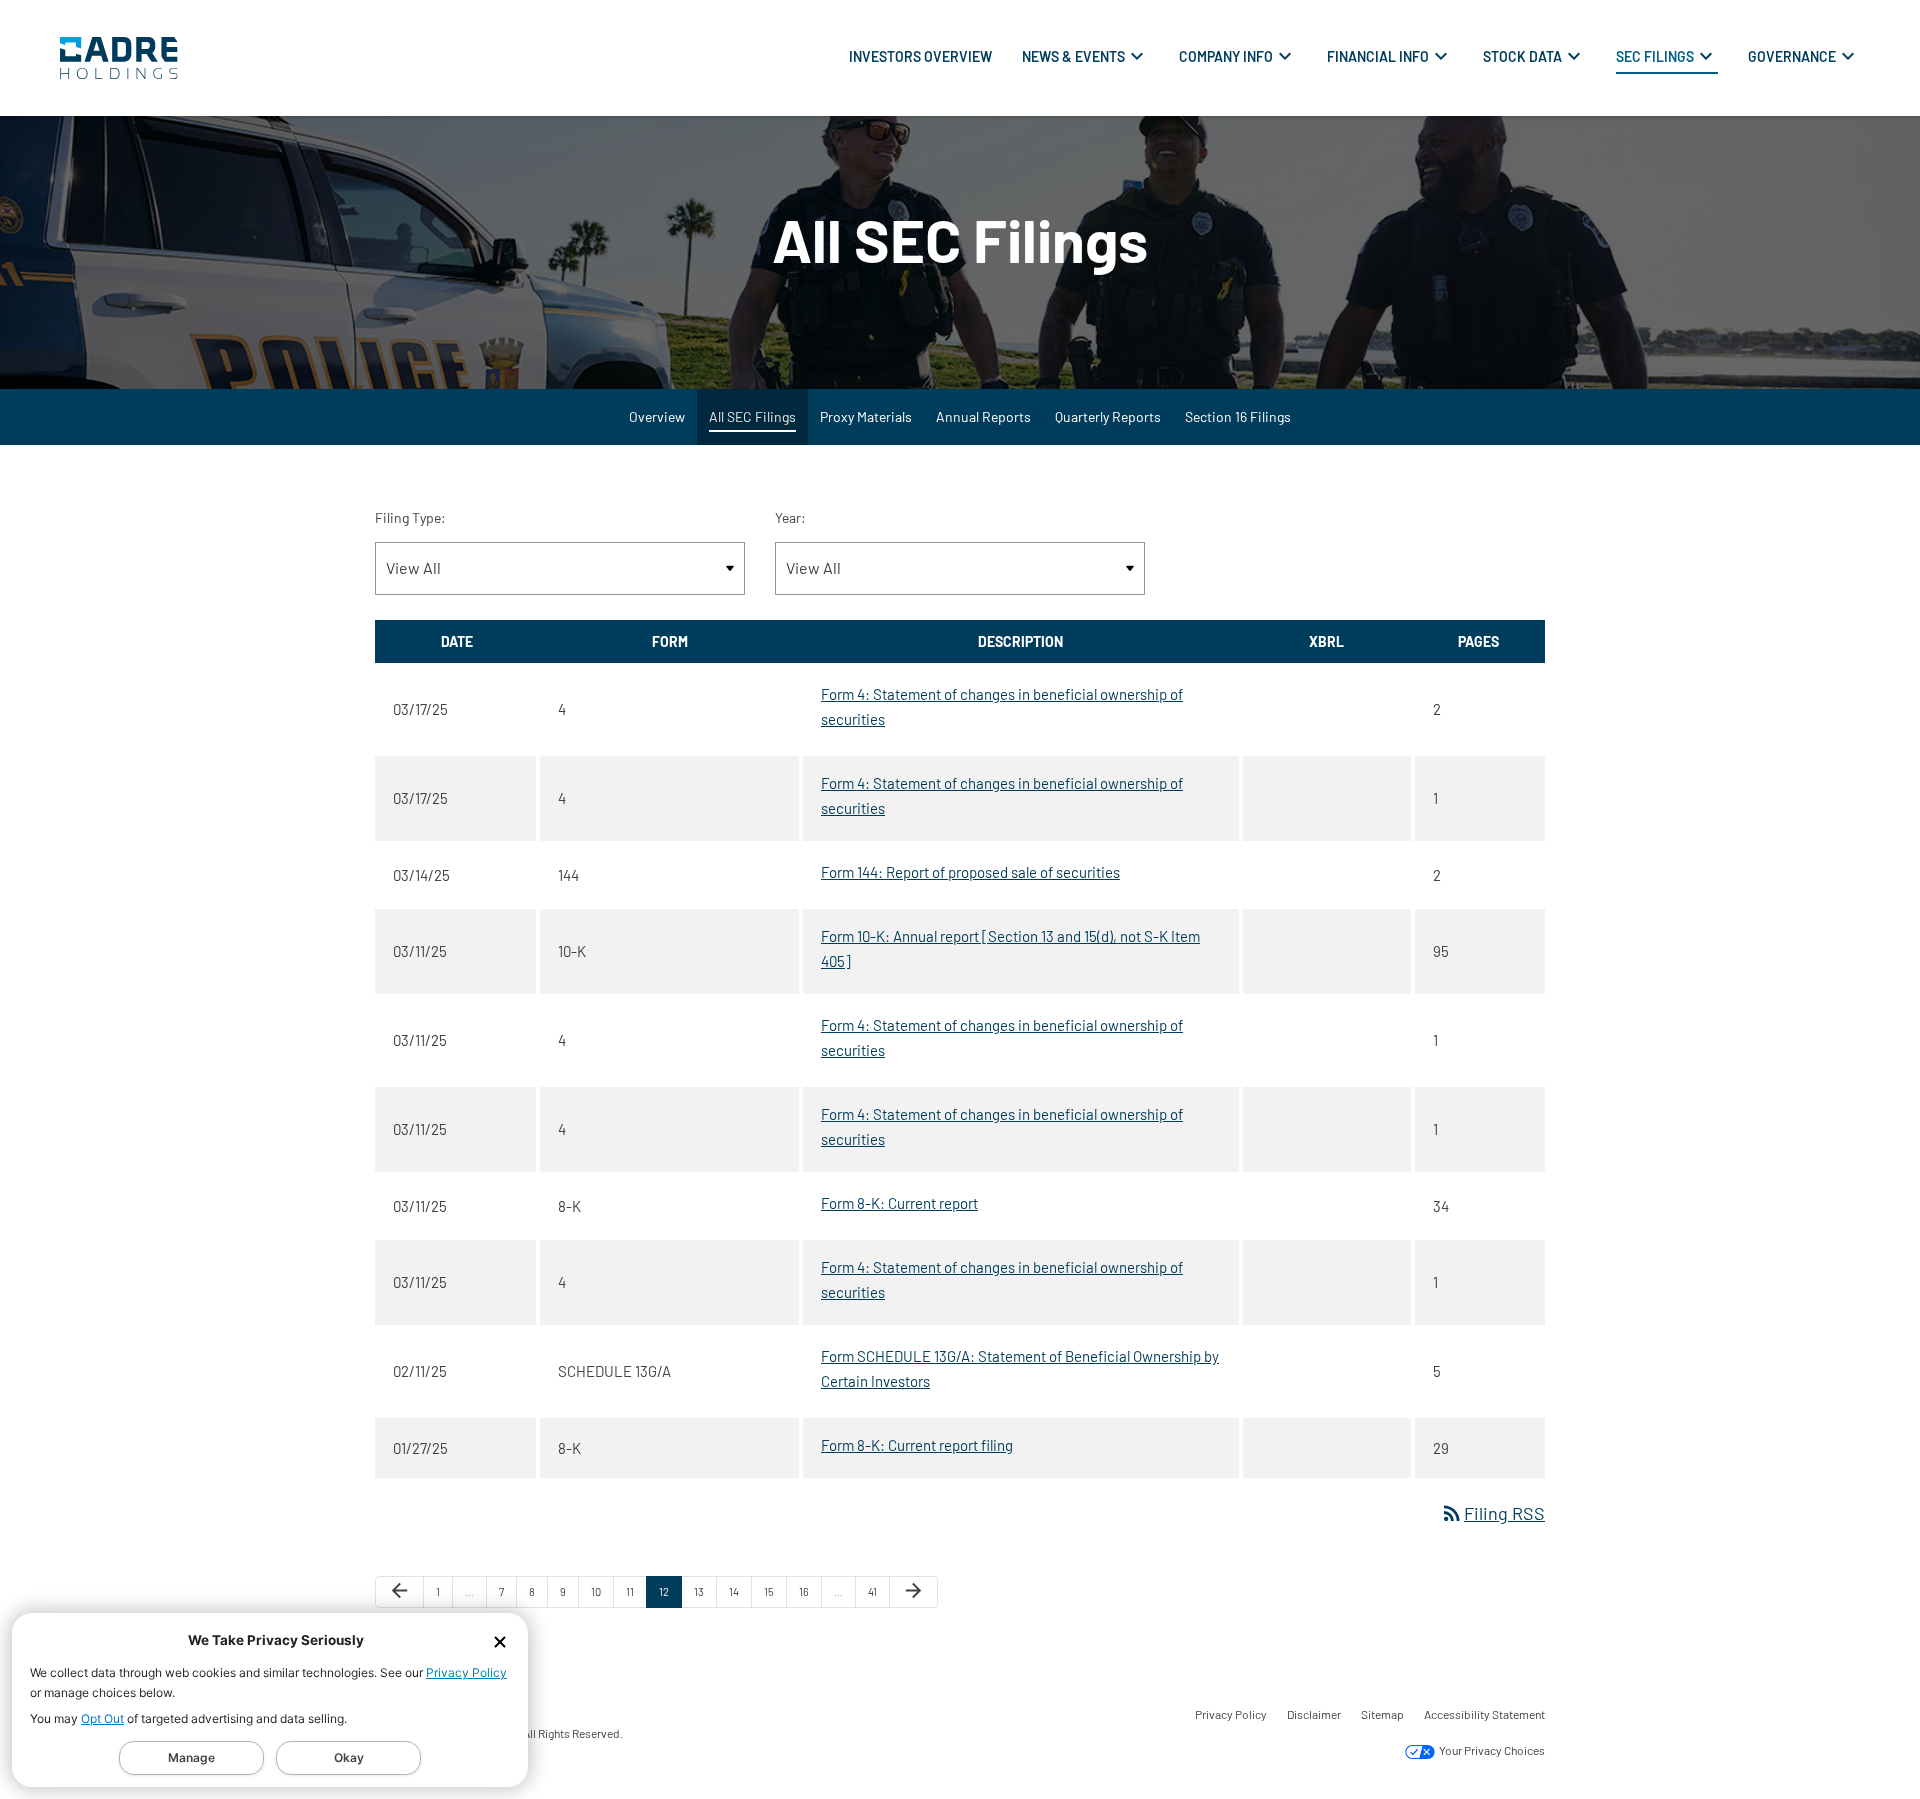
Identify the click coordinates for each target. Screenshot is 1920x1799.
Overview (657, 416)
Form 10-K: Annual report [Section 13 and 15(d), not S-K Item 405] (1010, 948)
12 (670, 1596)
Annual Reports (983, 416)
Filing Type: (410, 517)
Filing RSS (1492, 1513)
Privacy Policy (466, 1672)
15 (775, 1596)
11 (636, 1596)
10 (602, 1596)
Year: (790, 517)
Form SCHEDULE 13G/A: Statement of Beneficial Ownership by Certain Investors (1020, 1368)
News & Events (1073, 56)
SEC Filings (1655, 56)
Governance (1792, 56)
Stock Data (1522, 56)
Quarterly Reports (1108, 416)
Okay (349, 1757)
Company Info (1226, 56)
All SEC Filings (752, 416)
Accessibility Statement (1484, 1714)
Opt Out (102, 1718)
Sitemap (1382, 1714)
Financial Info (1378, 56)
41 (878, 1596)
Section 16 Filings (1238, 416)
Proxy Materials (866, 416)
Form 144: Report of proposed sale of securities (970, 872)
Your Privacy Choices (1491, 1750)
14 (740, 1596)
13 (705, 1596)
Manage (191, 1757)
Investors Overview (920, 56)
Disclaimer (1314, 1714)
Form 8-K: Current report (899, 1203)
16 (810, 1596)
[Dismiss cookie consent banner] (500, 1641)
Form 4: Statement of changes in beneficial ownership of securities (1002, 706)
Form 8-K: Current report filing (917, 1445)
